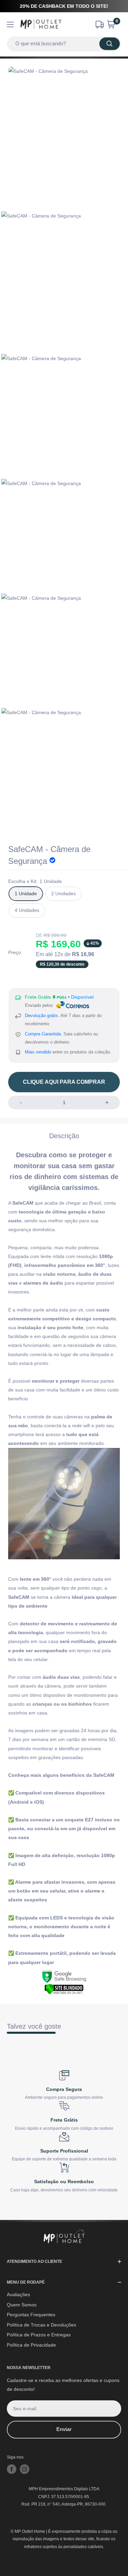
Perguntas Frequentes (31, 2315)
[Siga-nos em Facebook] (12, 2469)
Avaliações (18, 2295)
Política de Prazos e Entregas (39, 2335)
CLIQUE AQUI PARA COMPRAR (64, 1082)
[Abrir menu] (10, 25)
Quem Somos (22, 2305)
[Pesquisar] (110, 44)
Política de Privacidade (31, 2345)
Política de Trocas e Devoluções (41, 2325)
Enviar (64, 2429)
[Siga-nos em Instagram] (25, 2469)
